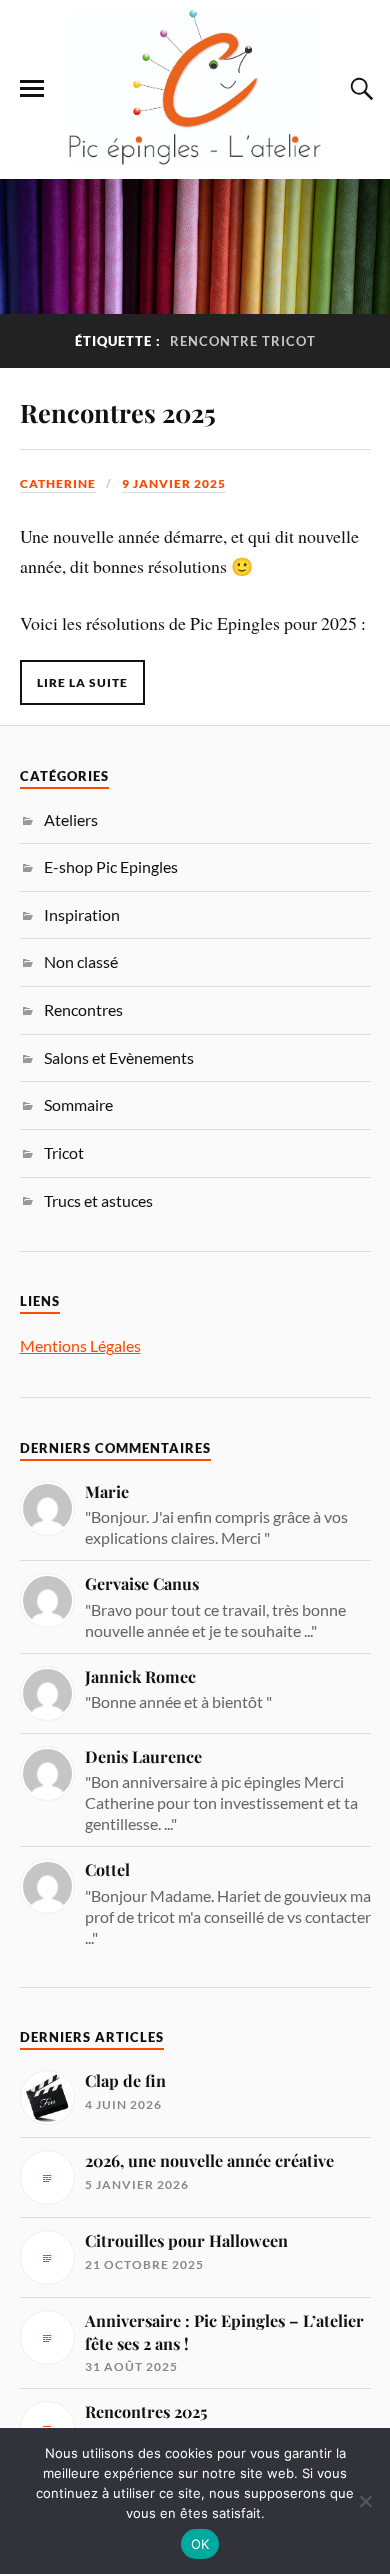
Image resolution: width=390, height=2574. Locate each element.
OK (200, 2544)
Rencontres (83, 1009)
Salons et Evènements (119, 1057)
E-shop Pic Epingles (111, 866)
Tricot (64, 1152)
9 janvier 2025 (174, 483)
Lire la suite (82, 682)
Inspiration (82, 914)
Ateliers (71, 819)
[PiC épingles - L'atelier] (195, 88)
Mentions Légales (80, 1345)
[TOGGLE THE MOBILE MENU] (32, 89)
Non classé (81, 961)
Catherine (58, 483)
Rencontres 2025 (118, 412)
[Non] (365, 2501)
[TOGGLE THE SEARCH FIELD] (359, 89)
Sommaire (78, 1104)
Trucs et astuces (98, 1200)
